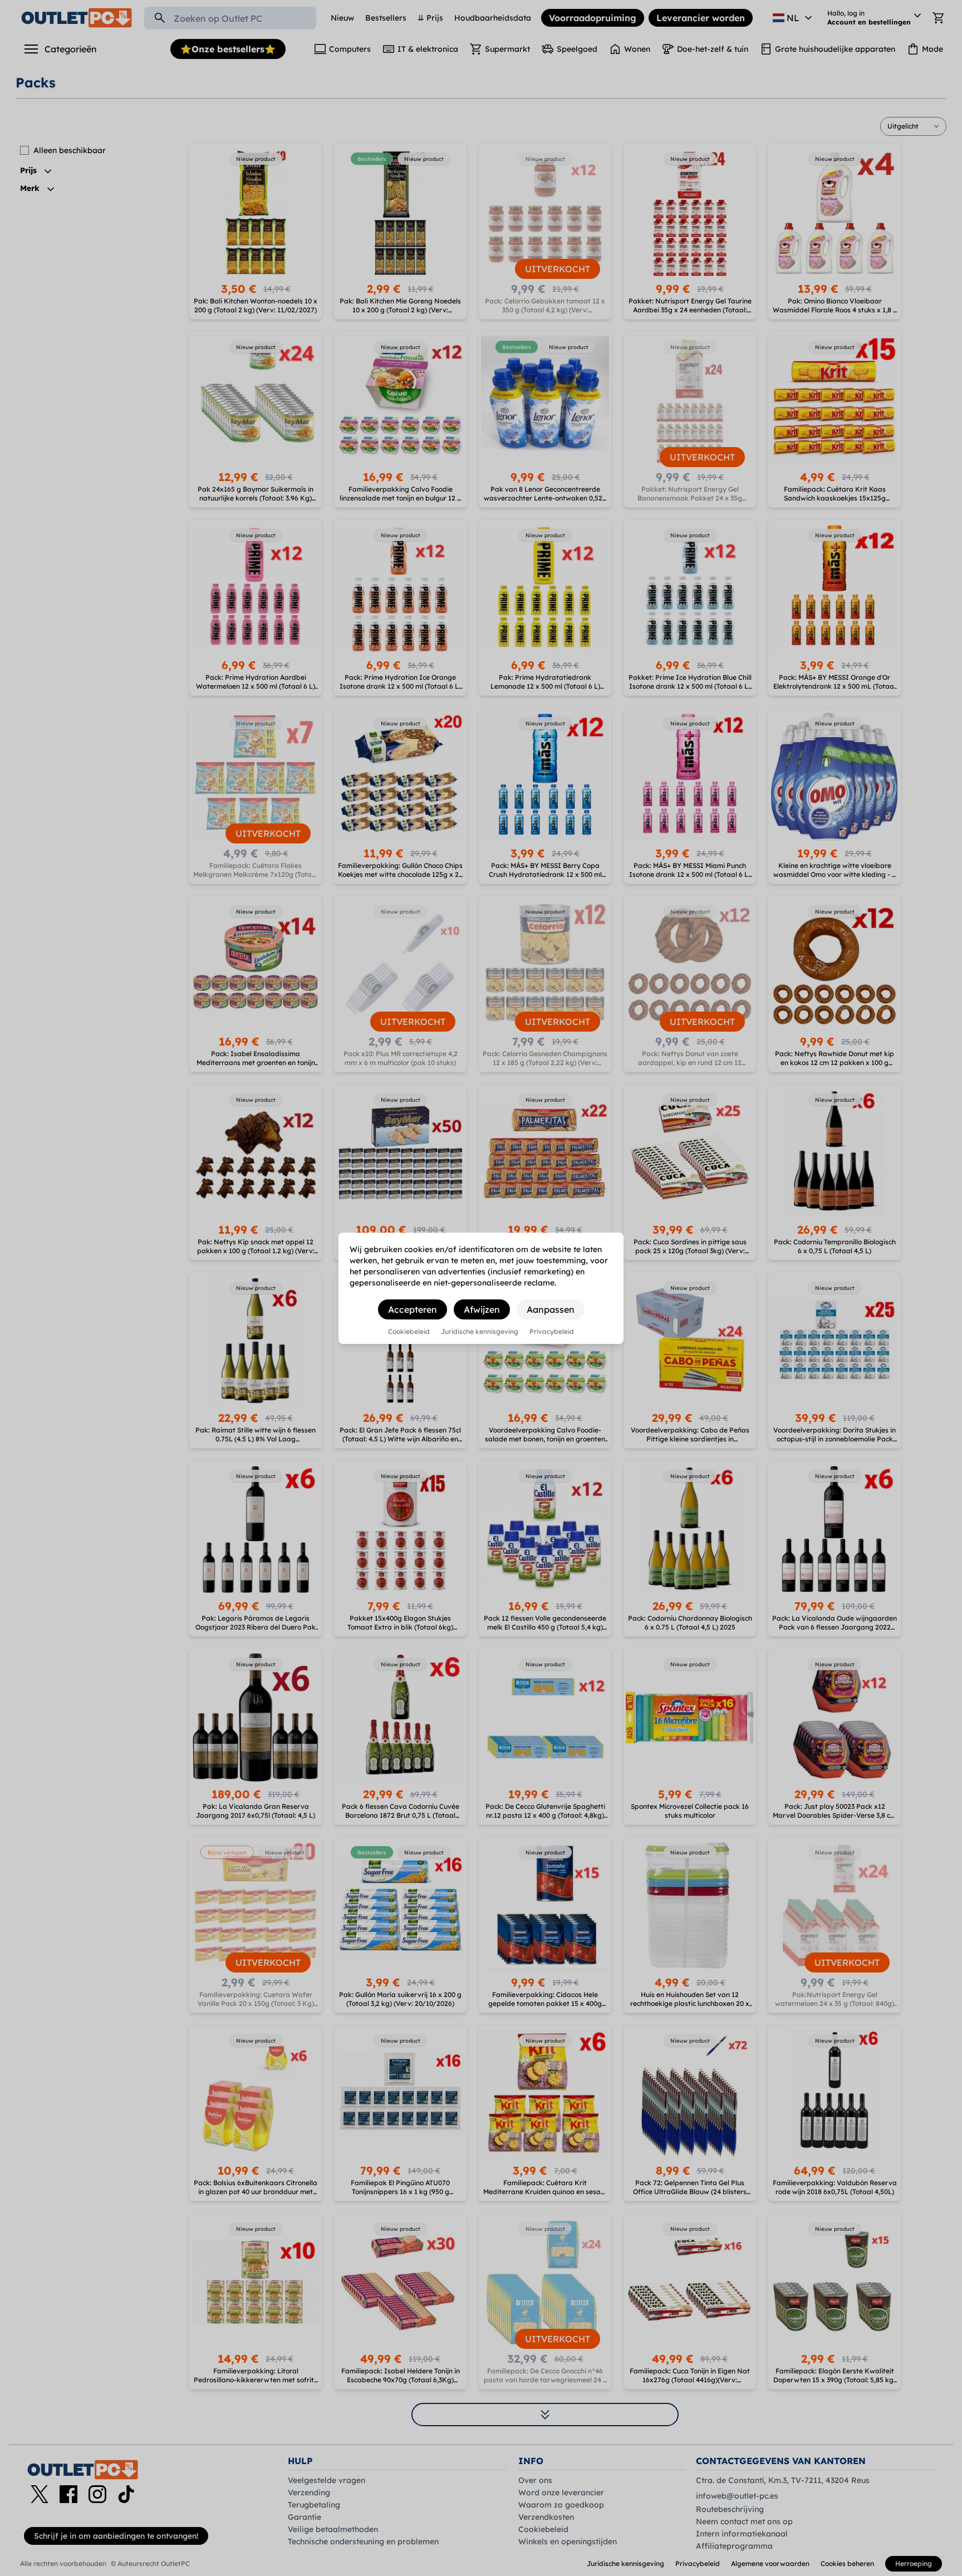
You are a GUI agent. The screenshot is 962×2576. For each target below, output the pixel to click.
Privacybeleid (552, 1332)
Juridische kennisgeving (480, 1332)
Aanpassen (551, 1309)
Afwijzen (482, 1309)
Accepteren (413, 1309)
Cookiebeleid (409, 1332)
